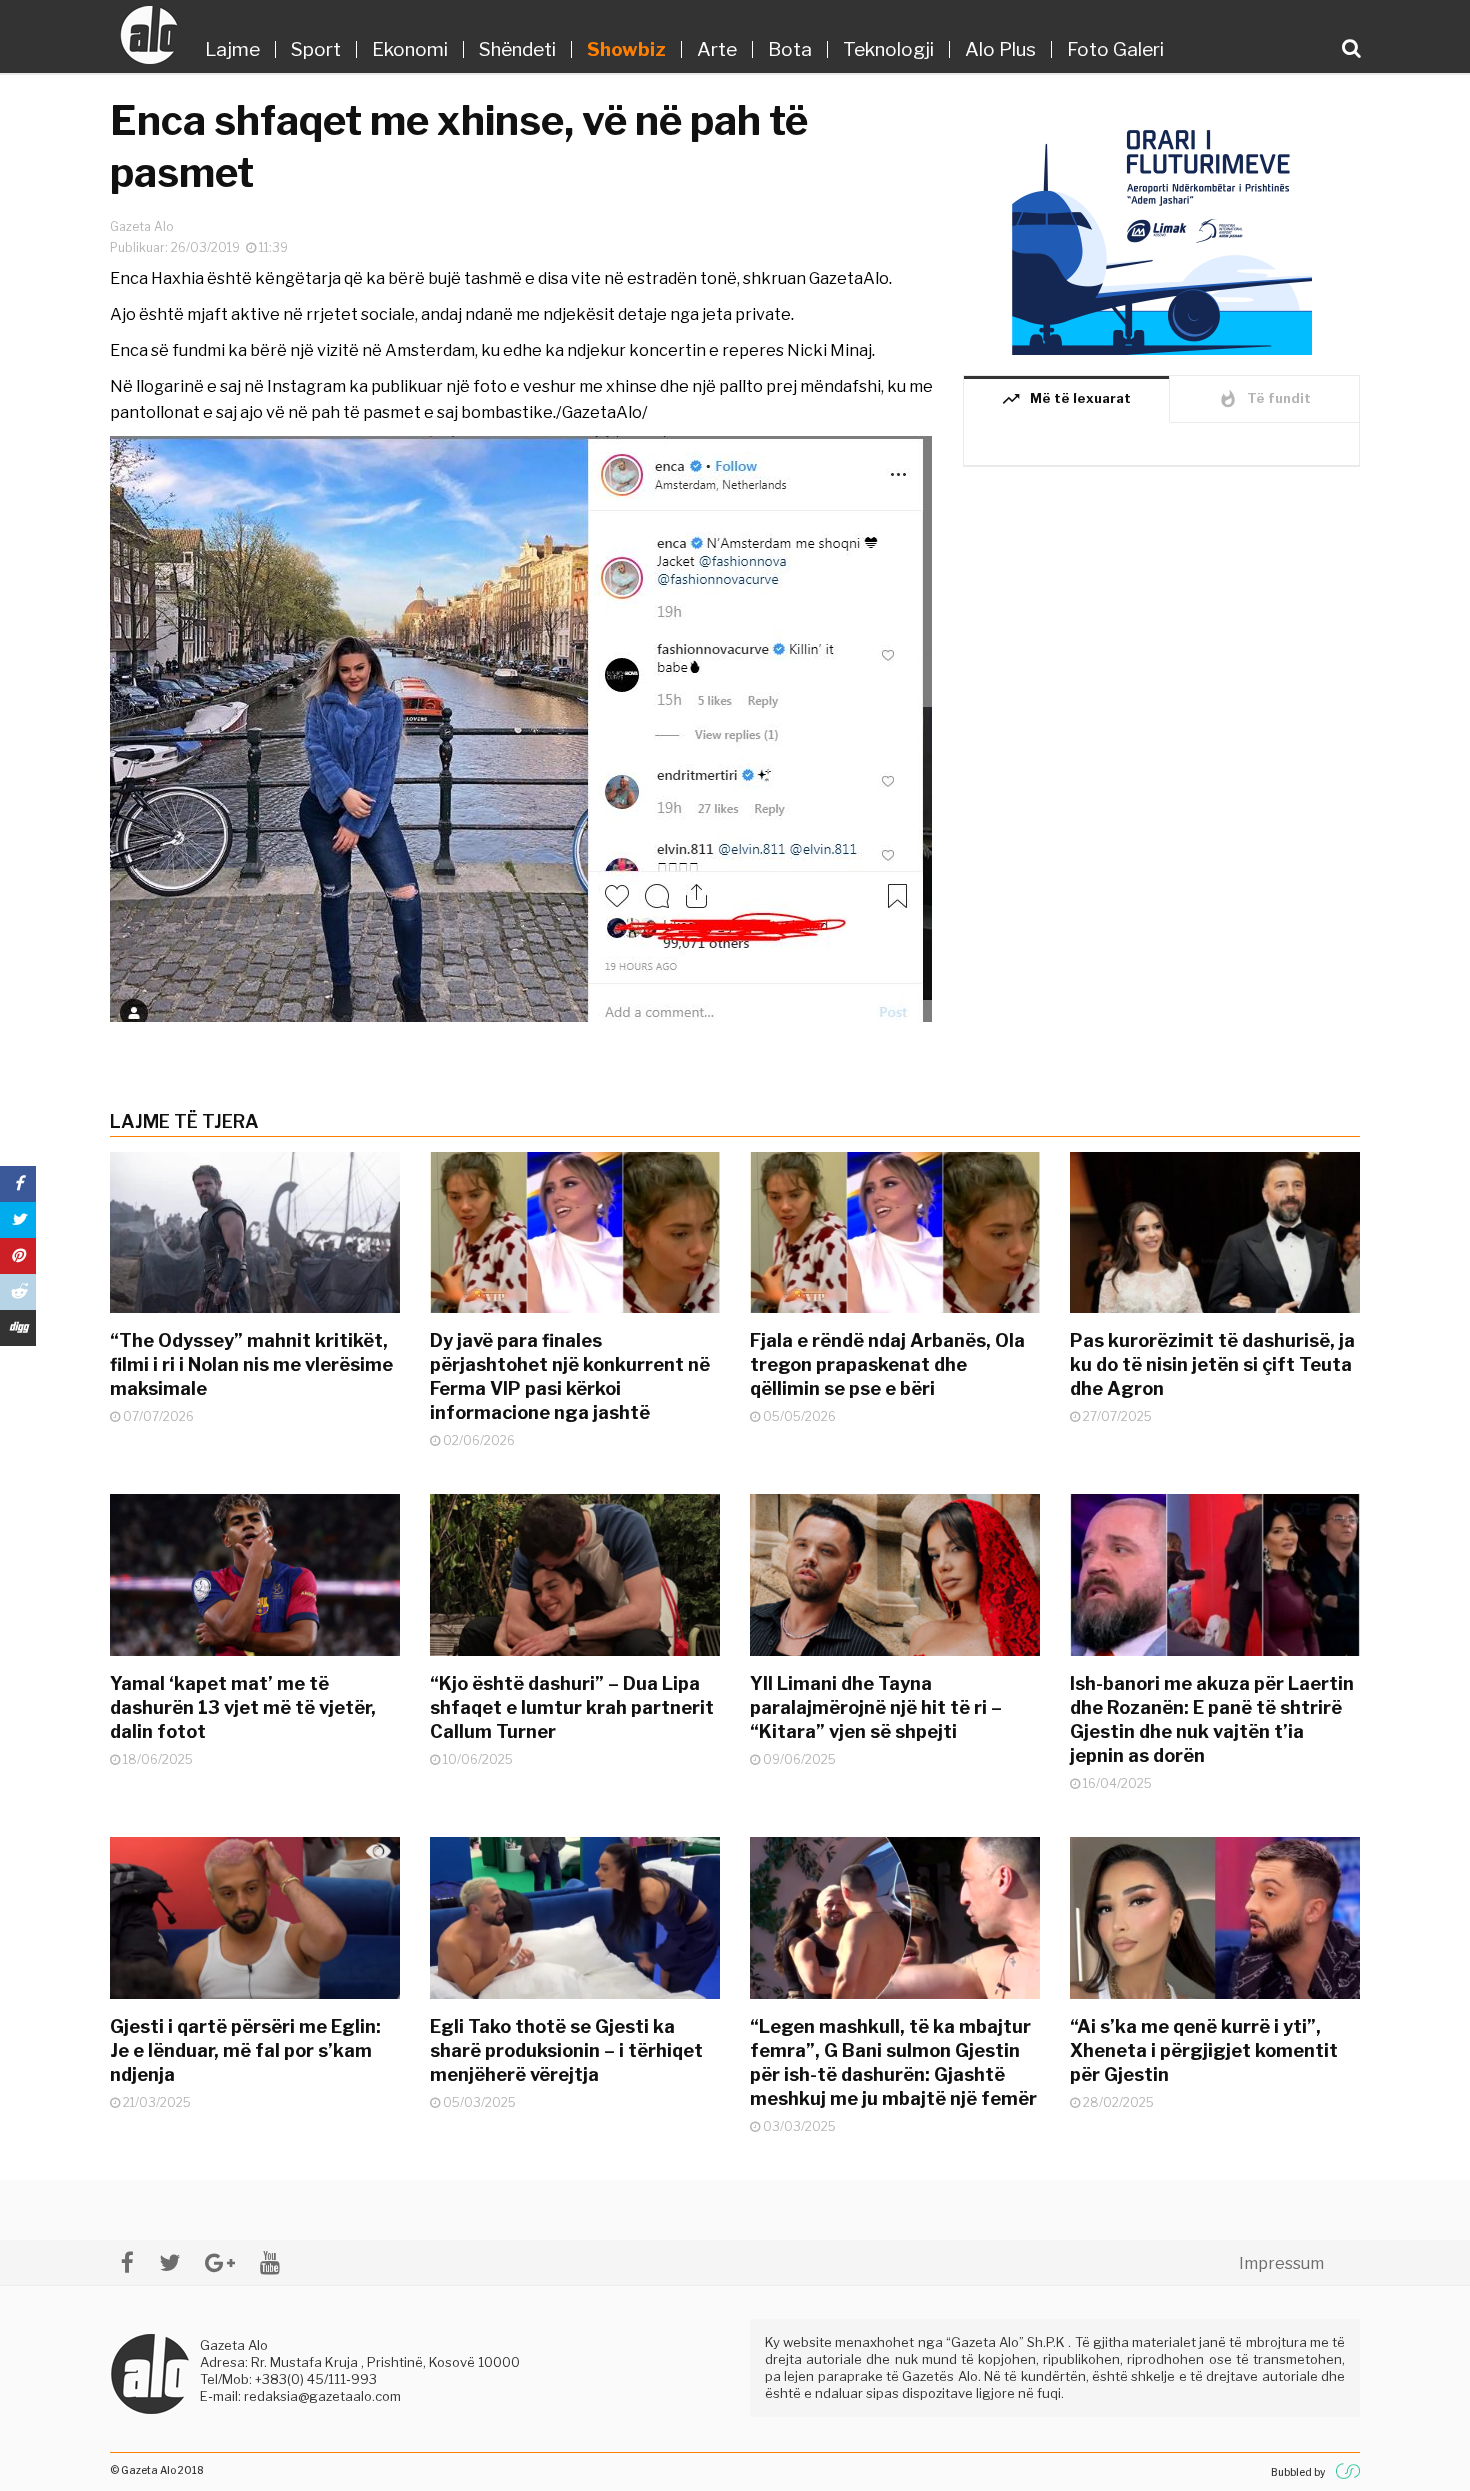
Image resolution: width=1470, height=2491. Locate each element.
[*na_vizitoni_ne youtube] (270, 2262)
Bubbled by (1298, 2472)
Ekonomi (410, 49)
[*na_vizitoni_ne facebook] (127, 2262)
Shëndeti (517, 49)
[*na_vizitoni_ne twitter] (169, 2262)
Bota (790, 49)
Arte (717, 49)
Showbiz (626, 49)
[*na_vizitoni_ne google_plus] (220, 2262)
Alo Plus (1000, 49)
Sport (316, 49)
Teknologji (888, 49)
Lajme (232, 49)
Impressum (1281, 2263)
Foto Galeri (1115, 49)
